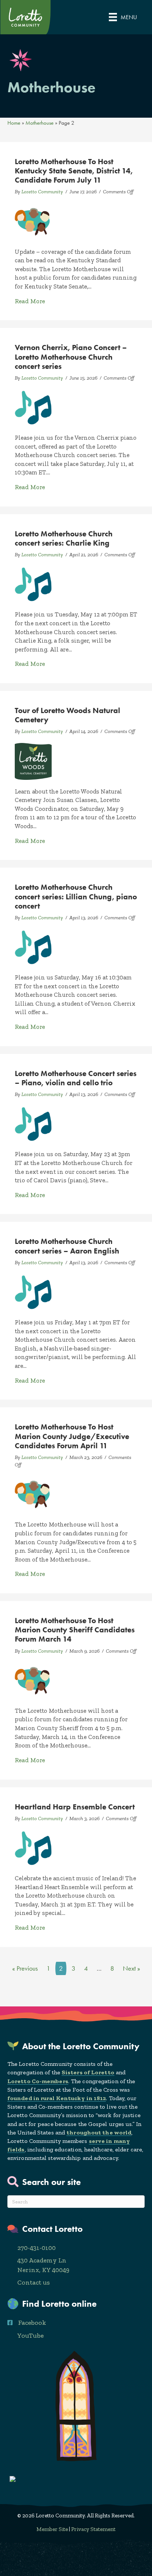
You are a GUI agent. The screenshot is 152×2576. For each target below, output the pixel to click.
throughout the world (99, 2132)
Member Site (52, 2529)
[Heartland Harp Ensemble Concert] (33, 1847)
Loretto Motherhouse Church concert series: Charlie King (64, 538)
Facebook (32, 2323)
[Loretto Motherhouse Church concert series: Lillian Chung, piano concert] (33, 947)
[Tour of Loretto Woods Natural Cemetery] (33, 761)
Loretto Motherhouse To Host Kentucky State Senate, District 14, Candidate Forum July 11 (74, 171)
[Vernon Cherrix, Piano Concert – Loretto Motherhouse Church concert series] (33, 407)
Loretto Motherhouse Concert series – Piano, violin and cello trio (76, 1078)
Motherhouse (39, 123)
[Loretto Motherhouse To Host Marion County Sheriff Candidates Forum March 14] (33, 1680)
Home (14, 123)
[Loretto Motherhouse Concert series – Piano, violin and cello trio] (33, 1123)
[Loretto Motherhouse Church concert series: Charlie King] (33, 584)
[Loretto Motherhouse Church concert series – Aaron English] (33, 1292)
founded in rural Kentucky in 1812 (57, 2098)
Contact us (34, 2282)
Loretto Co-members (38, 2081)
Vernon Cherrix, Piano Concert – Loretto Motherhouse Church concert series (71, 357)
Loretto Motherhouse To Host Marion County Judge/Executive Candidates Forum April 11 (72, 1436)
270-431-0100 (37, 2248)
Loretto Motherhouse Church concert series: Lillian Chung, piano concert (76, 896)
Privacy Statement (93, 2529)
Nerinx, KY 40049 (43, 2270)
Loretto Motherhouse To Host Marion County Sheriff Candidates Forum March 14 (75, 1630)
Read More (30, 301)
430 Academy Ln (42, 2260)
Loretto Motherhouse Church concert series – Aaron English (67, 1246)
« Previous (25, 1968)
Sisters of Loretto (88, 2072)
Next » (132, 1968)
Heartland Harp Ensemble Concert (75, 1807)
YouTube (30, 2335)
